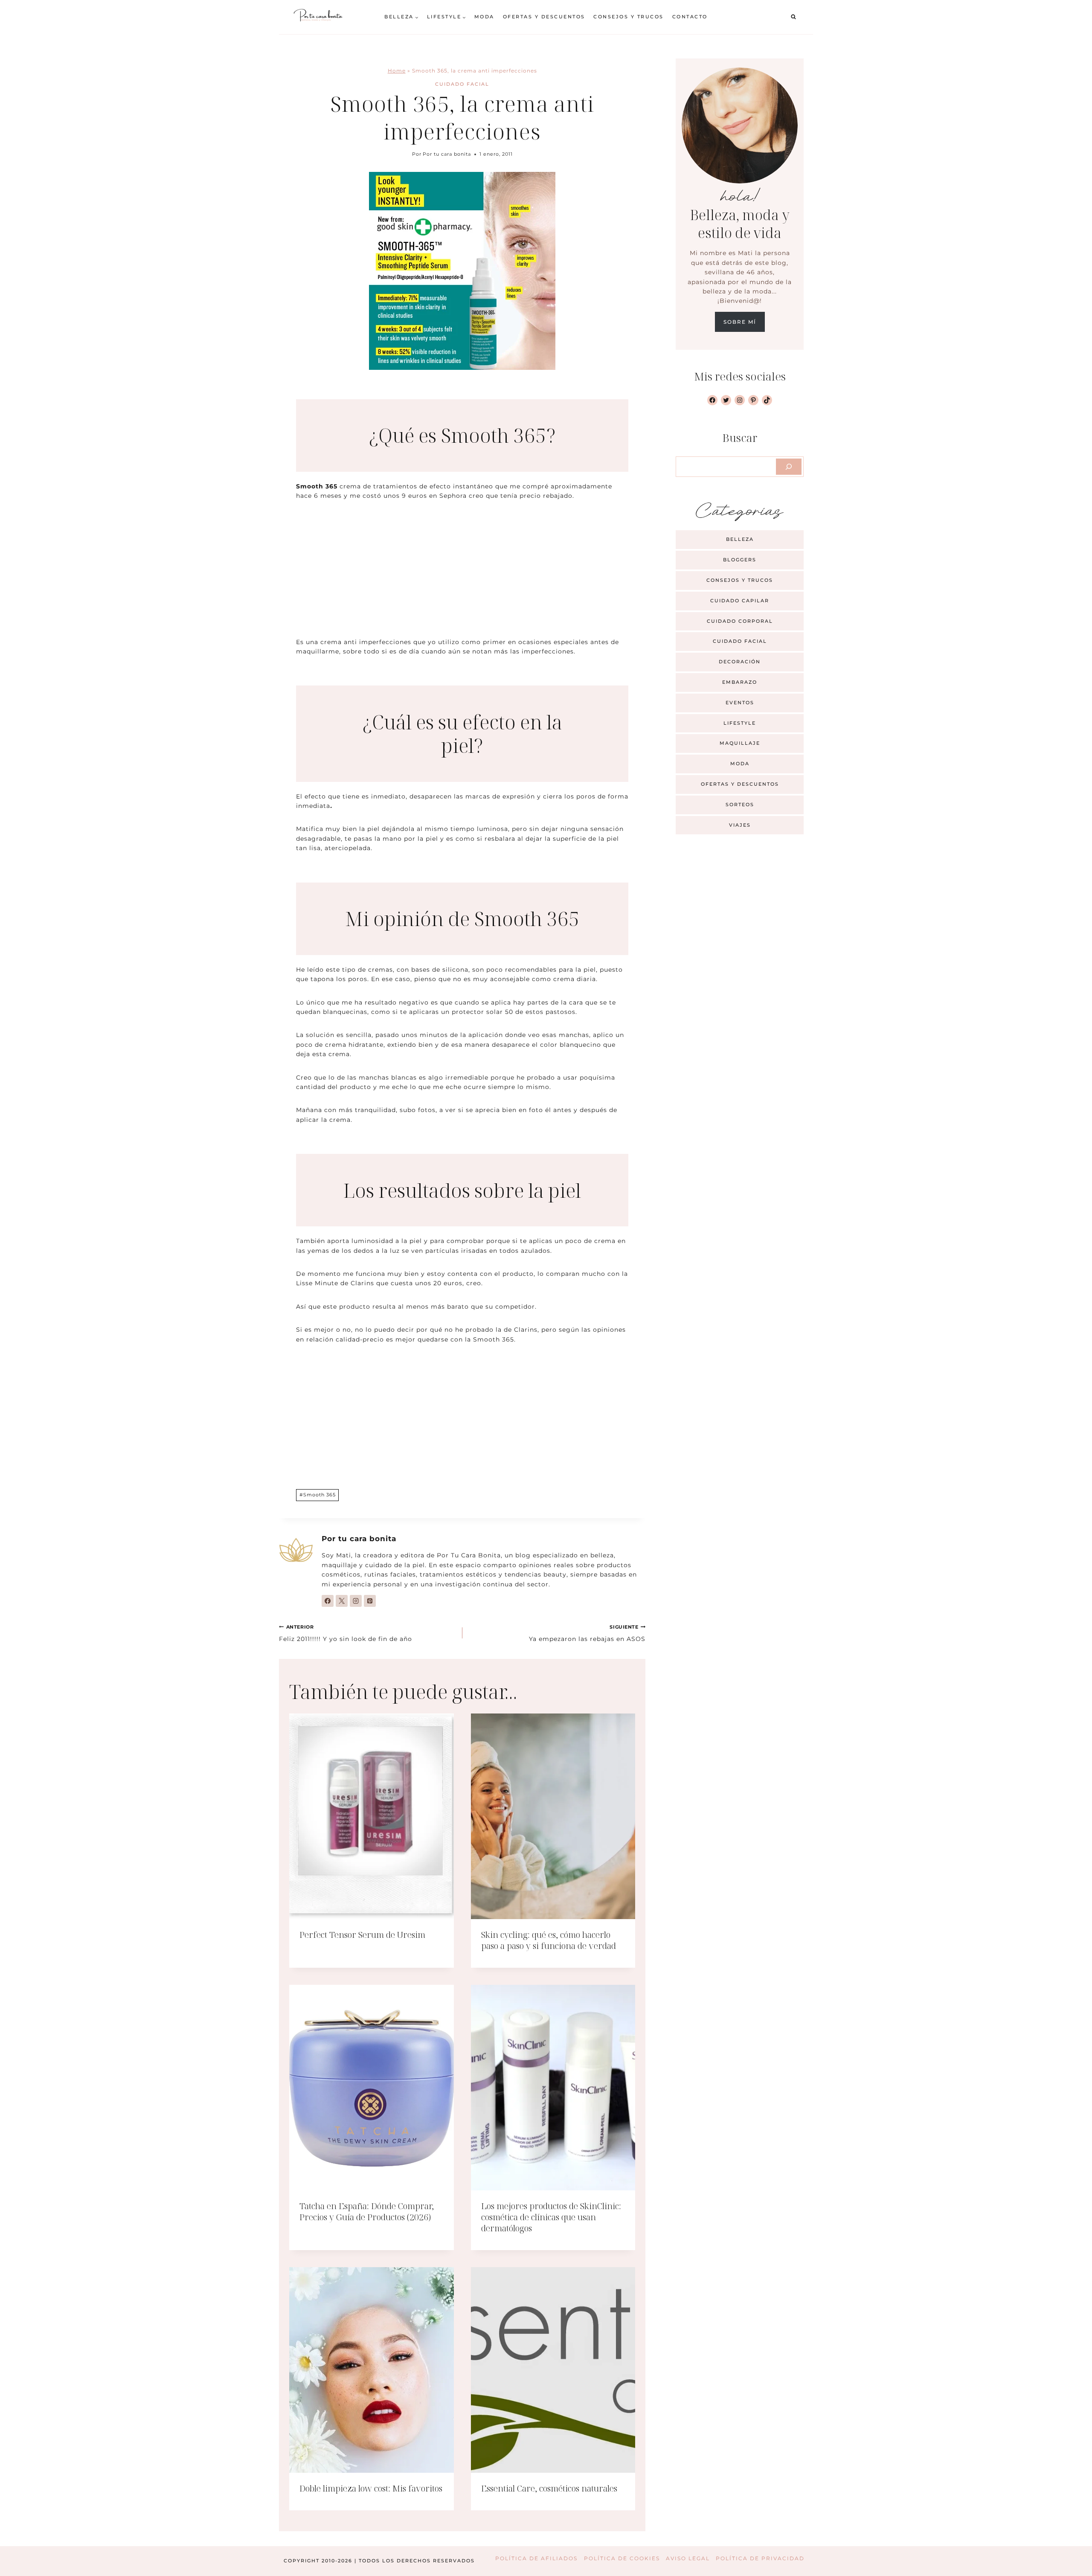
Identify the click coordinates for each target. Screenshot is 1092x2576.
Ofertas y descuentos (544, 17)
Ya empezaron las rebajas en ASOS (587, 1633)
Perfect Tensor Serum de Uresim (362, 1935)
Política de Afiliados (536, 2558)
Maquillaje (740, 743)
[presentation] (372, 1816)
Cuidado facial (462, 84)
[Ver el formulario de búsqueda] (793, 17)
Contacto (690, 17)
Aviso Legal (688, 2558)
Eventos (740, 703)
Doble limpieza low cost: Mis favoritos (371, 2488)
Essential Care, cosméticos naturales (549, 2488)
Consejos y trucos (629, 17)
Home (397, 71)
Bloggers (740, 560)
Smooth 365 (318, 1495)
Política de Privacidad (760, 2558)
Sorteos (740, 804)
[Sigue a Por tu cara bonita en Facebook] (328, 1601)
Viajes (740, 825)
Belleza (740, 539)
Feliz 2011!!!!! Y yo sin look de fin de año (346, 1633)
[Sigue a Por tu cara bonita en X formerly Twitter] (342, 1601)
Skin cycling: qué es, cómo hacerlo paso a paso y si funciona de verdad (549, 1940)
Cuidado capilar (740, 601)
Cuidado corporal (740, 621)
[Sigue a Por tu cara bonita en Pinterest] (370, 1601)
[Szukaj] (789, 467)
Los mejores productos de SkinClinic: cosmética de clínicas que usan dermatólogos (551, 2217)
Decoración (740, 662)
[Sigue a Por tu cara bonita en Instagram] (356, 1601)
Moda (484, 17)
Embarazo (740, 682)
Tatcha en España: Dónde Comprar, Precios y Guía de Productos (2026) (367, 2212)
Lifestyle (740, 723)
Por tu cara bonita (447, 154)
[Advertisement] (462, 574)
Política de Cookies (622, 2558)
